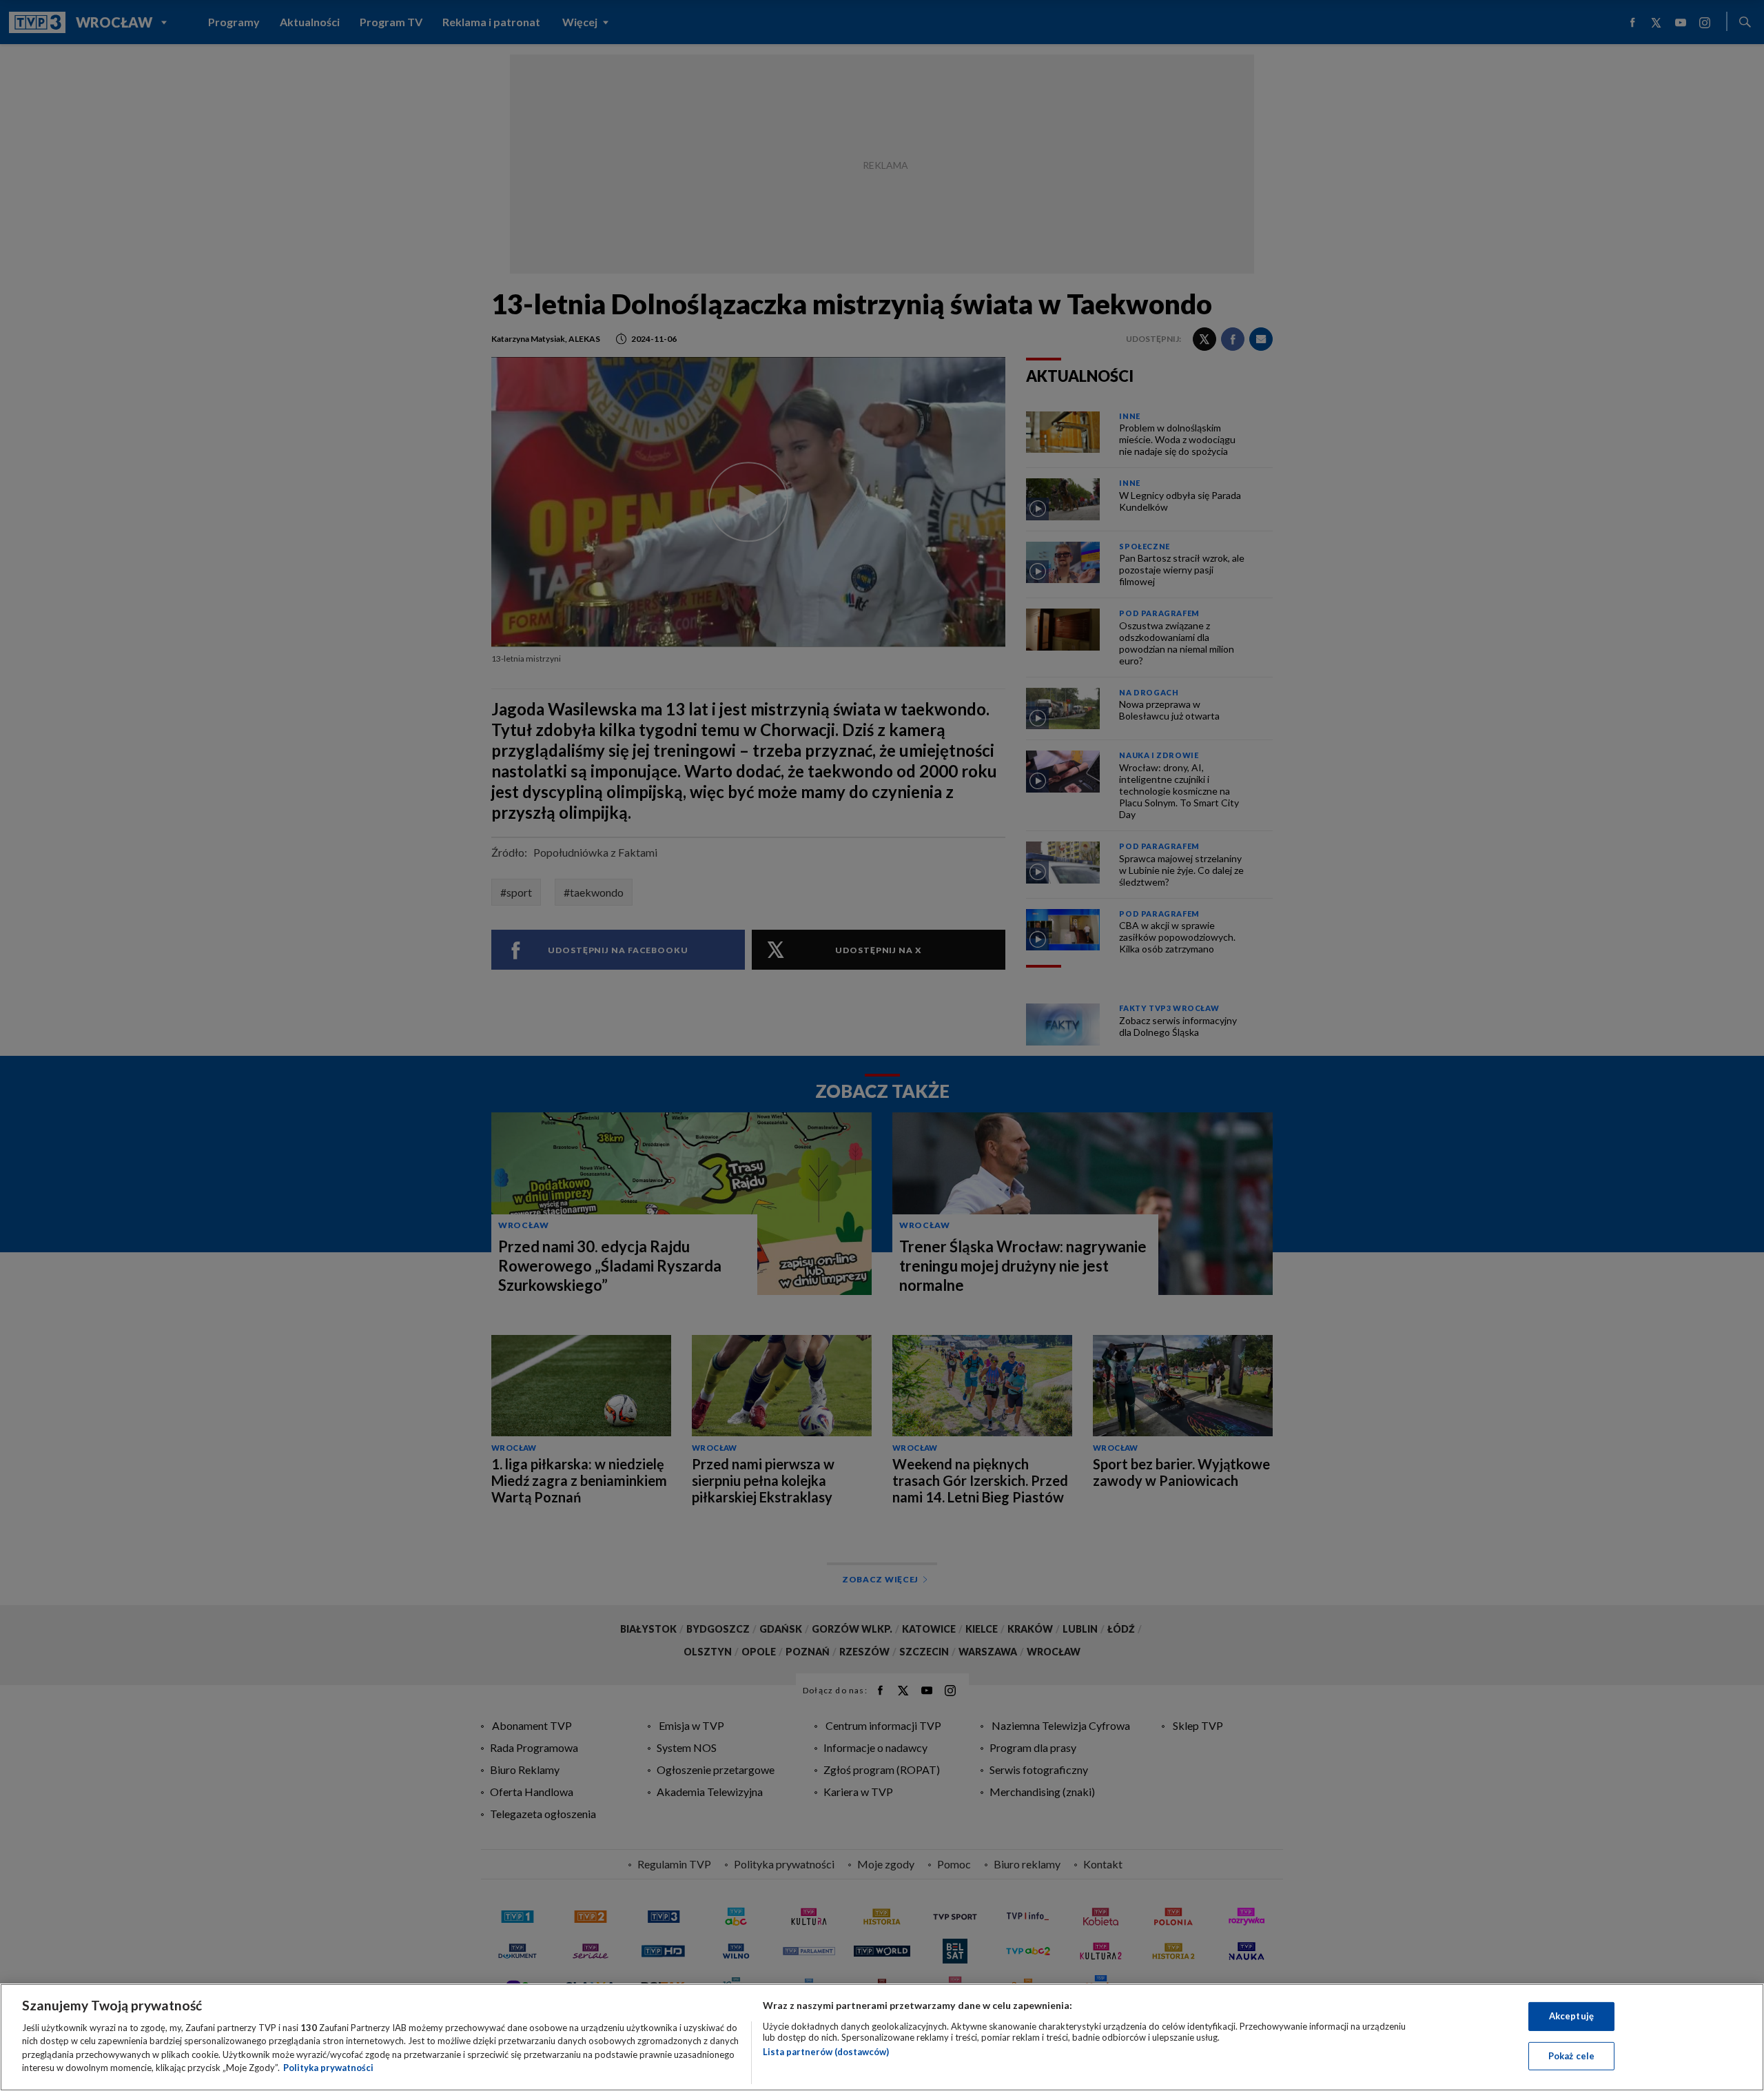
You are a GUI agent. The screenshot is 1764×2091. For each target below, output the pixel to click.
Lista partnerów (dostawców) (826, 2052)
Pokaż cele (1571, 2055)
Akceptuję (1571, 2016)
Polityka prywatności (328, 2068)
